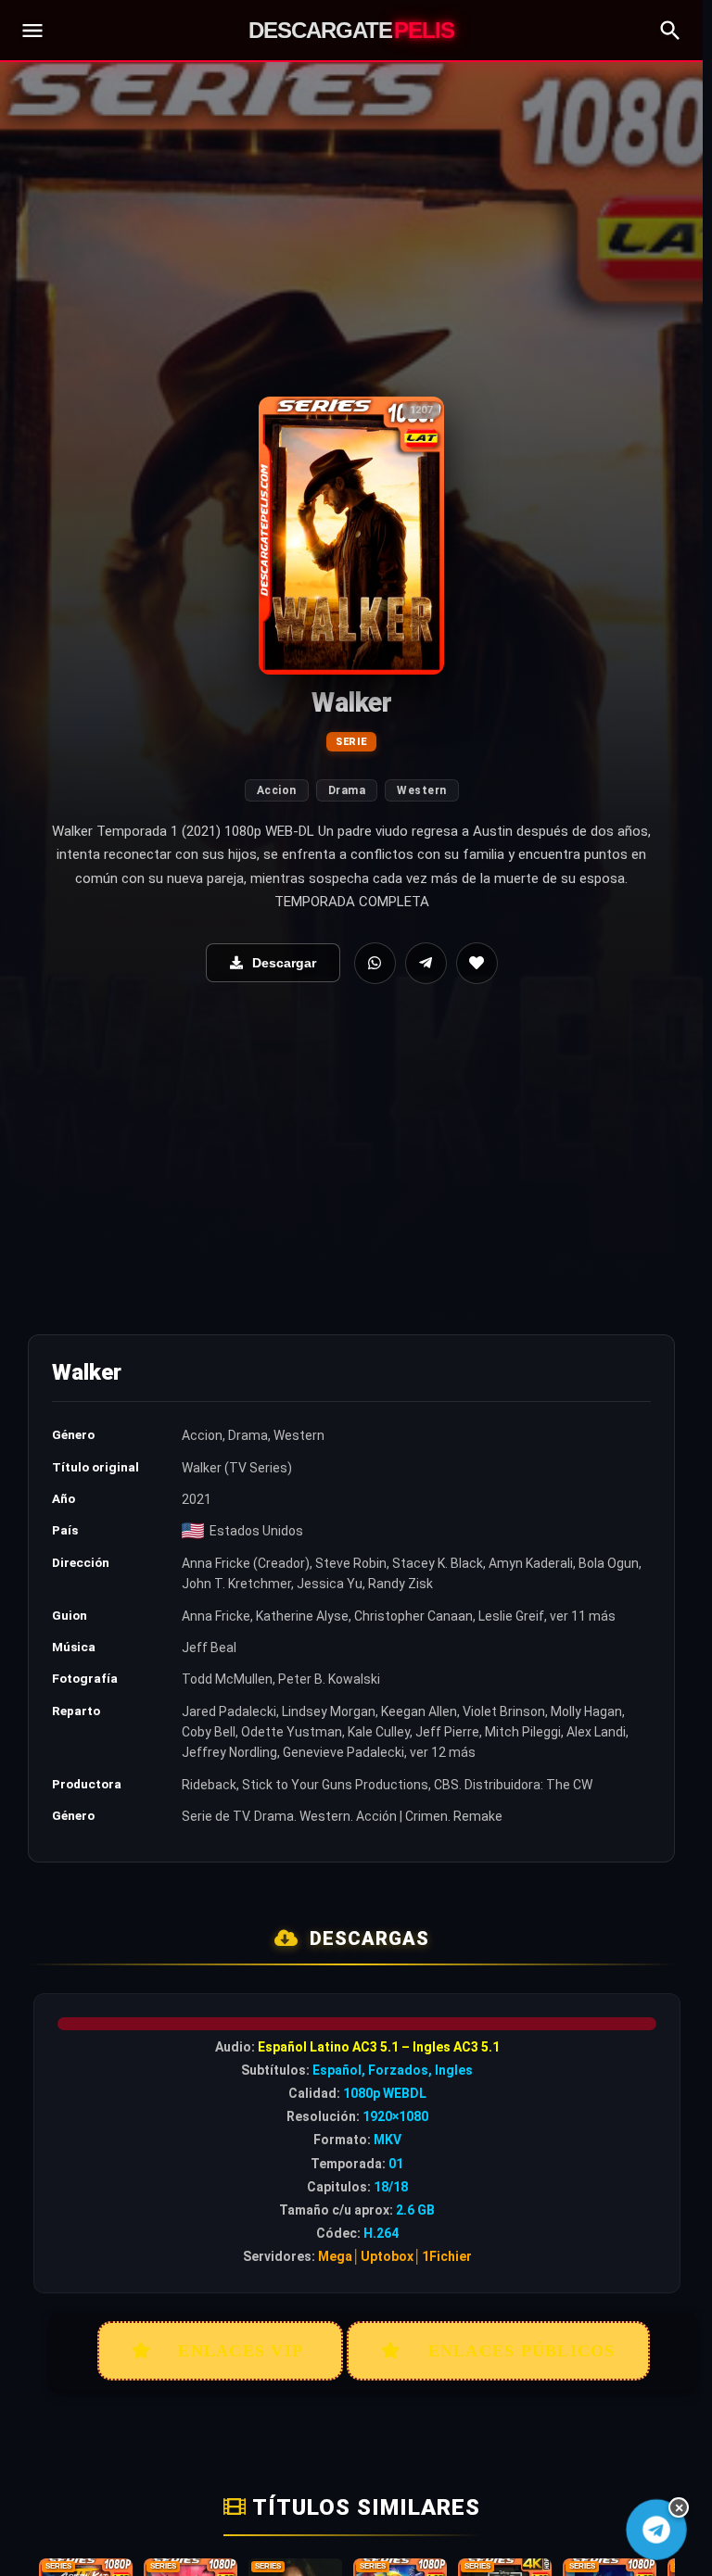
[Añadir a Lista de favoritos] (477, 963)
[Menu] (32, 31)
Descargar (284, 963)
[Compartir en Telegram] (426, 963)
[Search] (670, 31)
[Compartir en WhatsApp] (375, 963)
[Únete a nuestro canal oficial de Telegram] (656, 2529)
